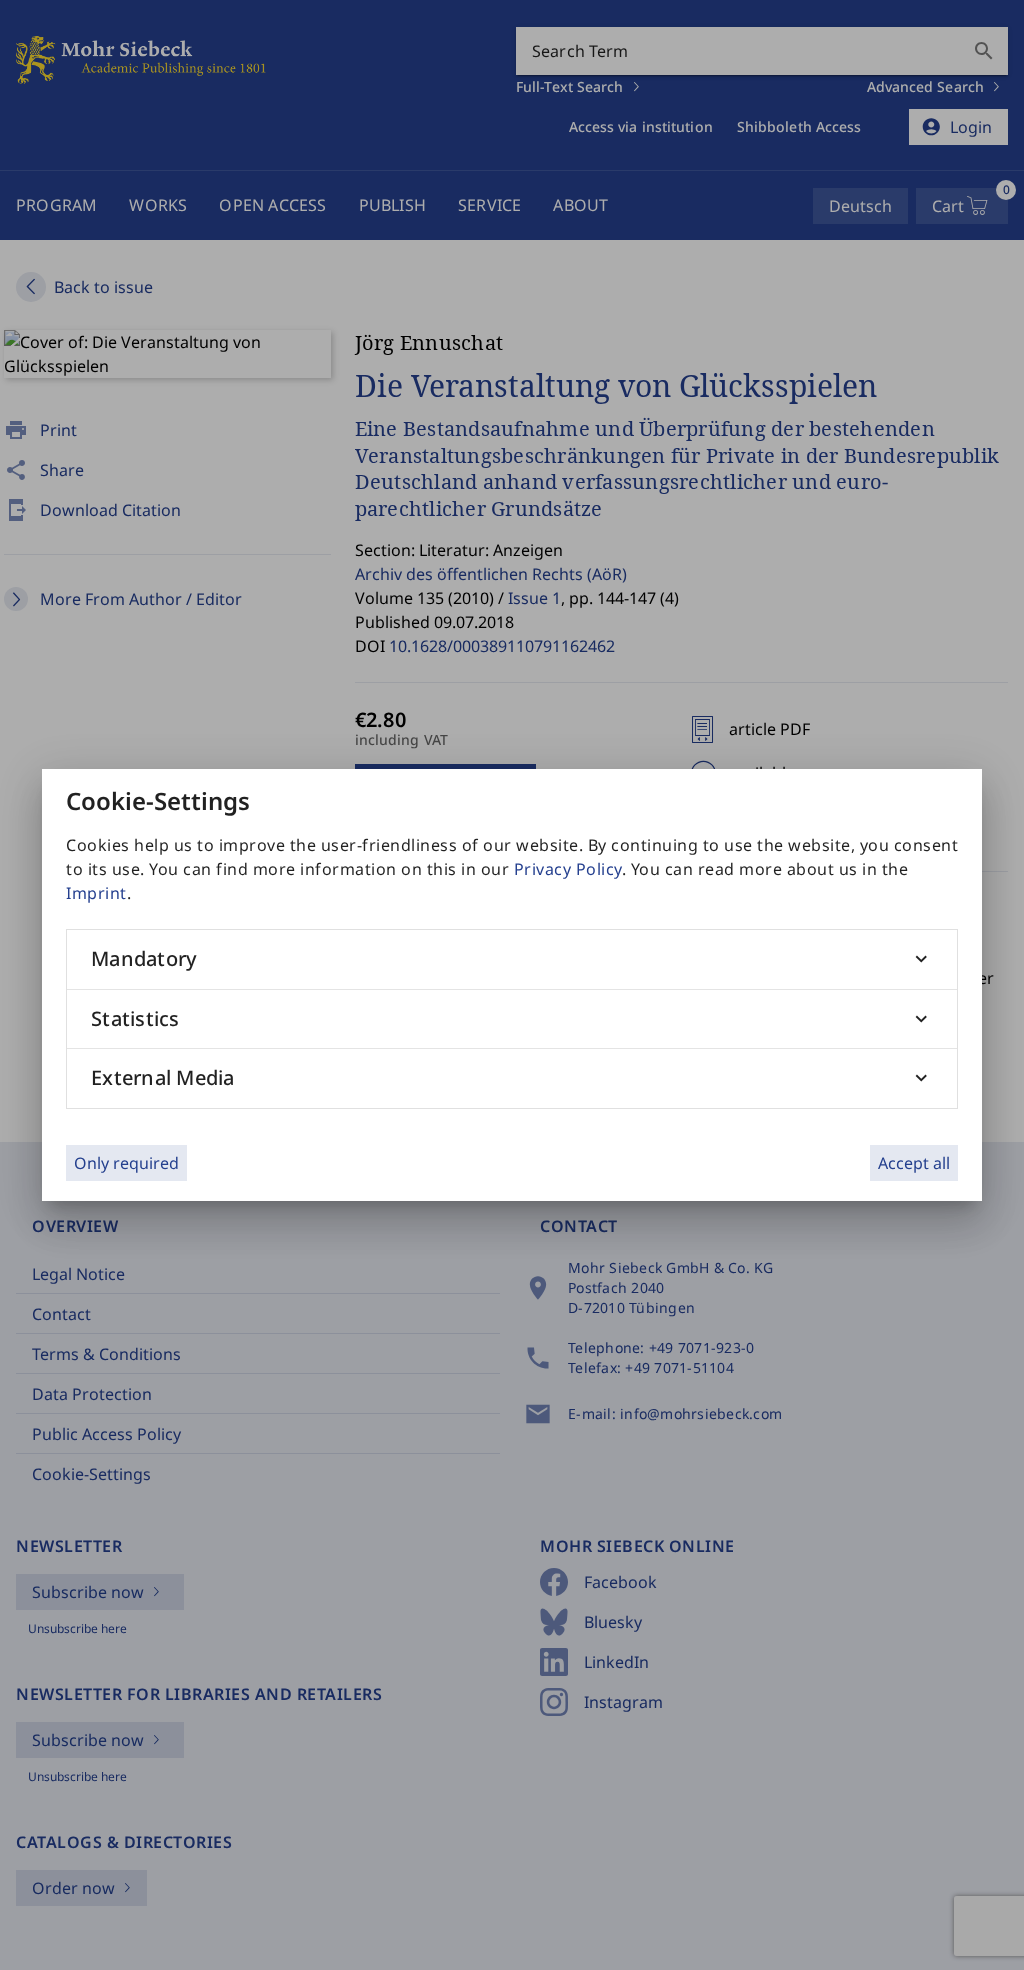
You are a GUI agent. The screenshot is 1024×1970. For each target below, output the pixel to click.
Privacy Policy (568, 869)
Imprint (96, 893)
